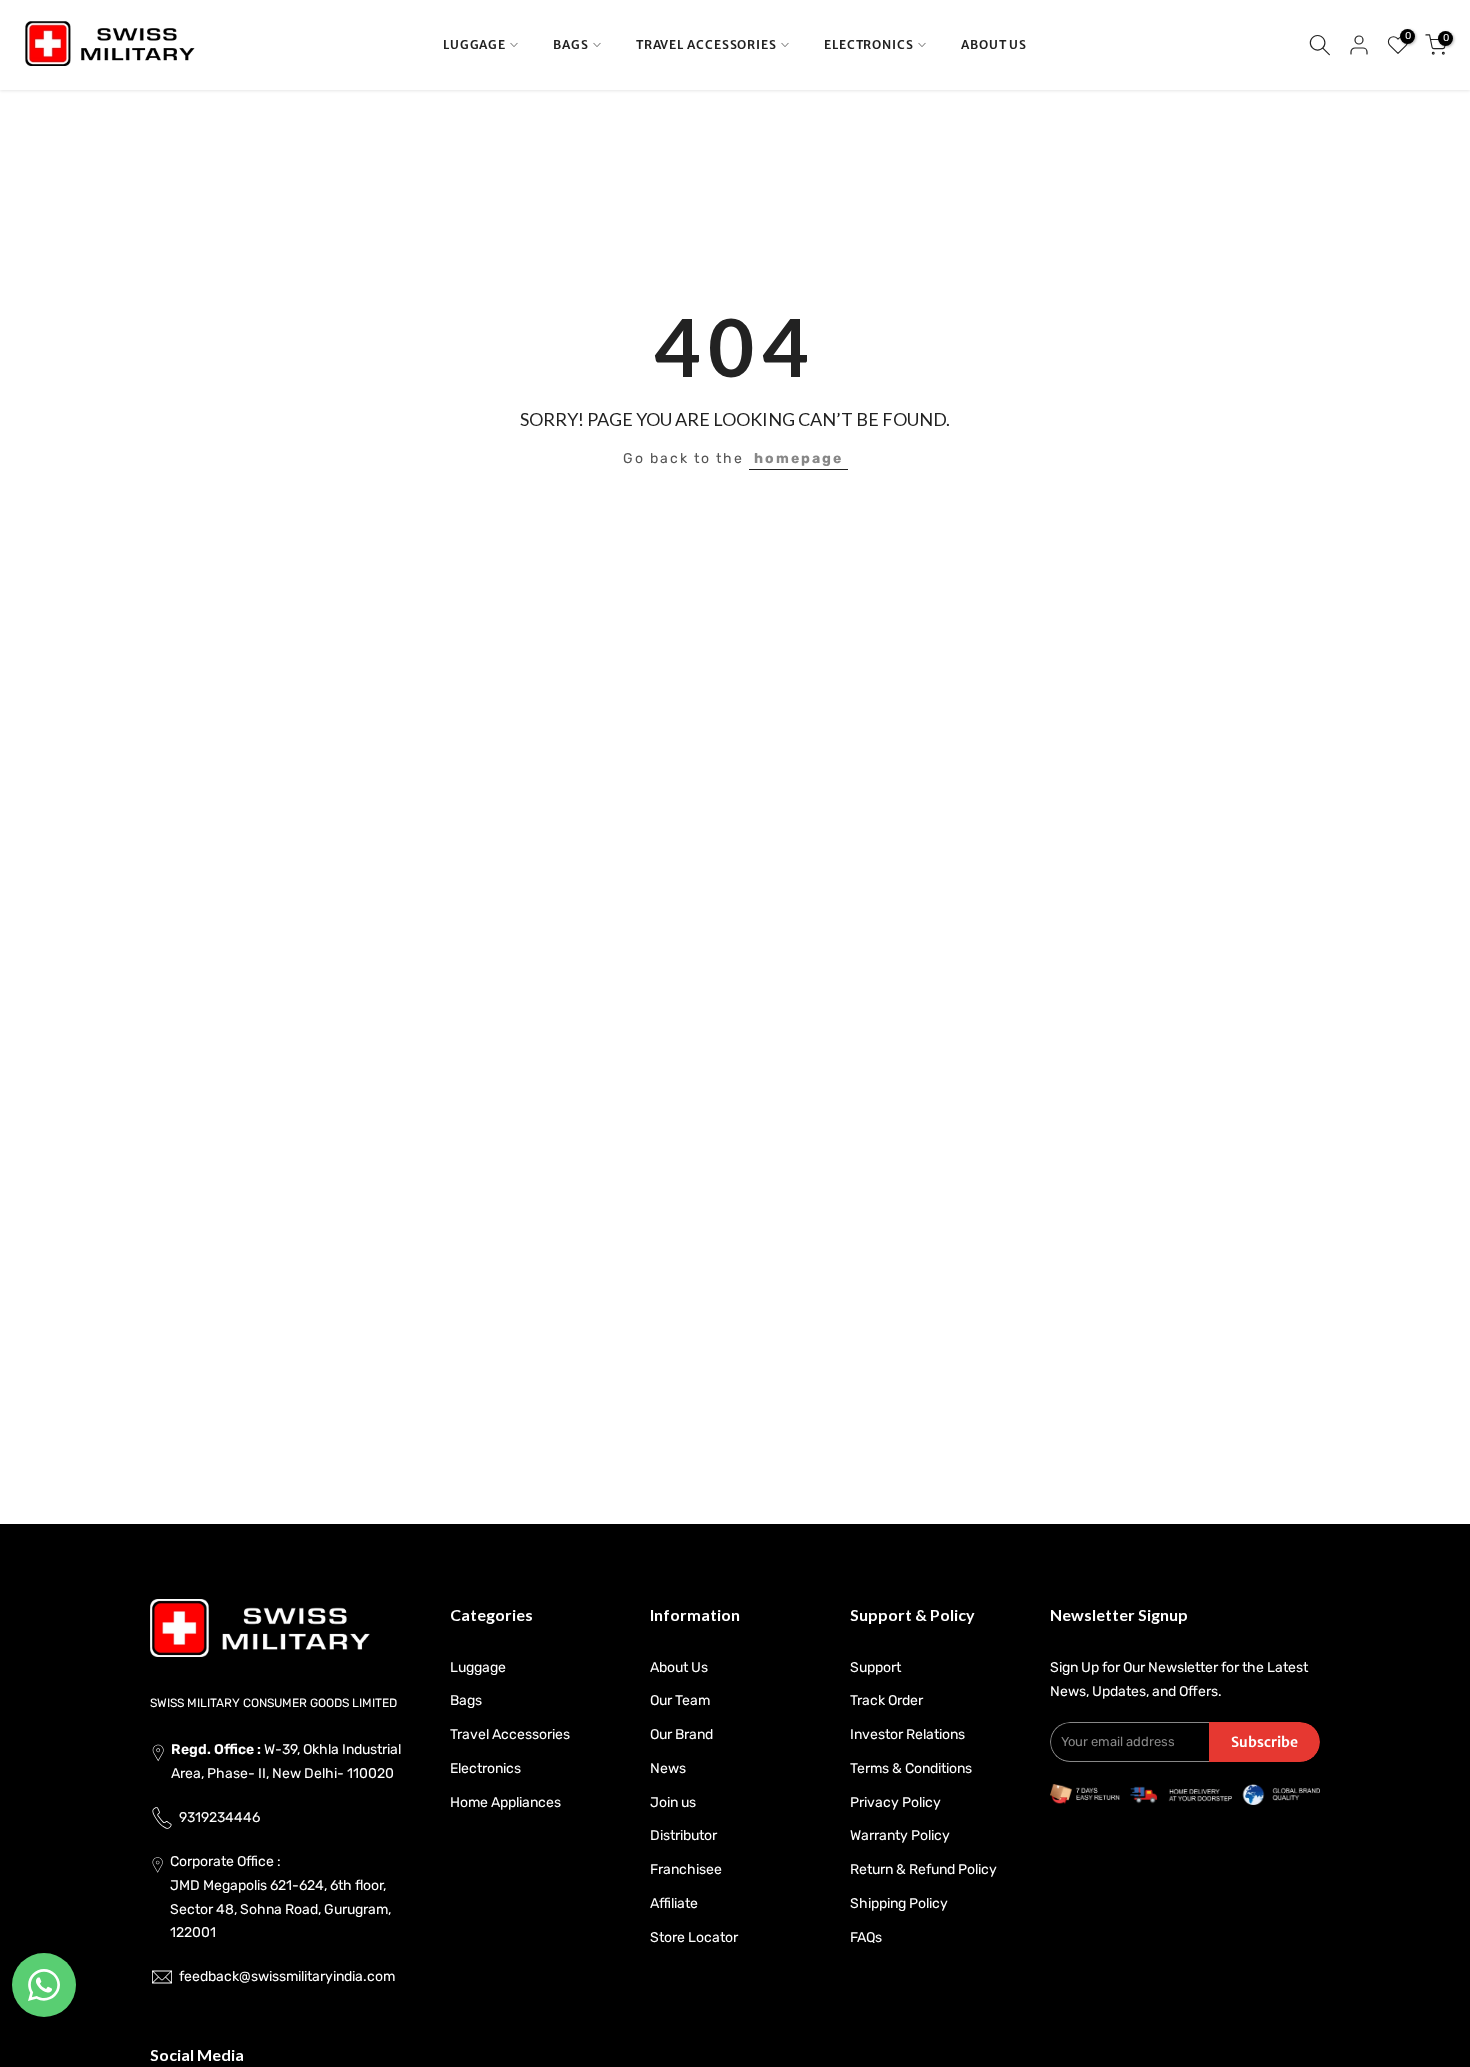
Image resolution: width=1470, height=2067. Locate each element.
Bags (466, 1700)
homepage (798, 458)
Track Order (886, 1700)
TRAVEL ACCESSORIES (706, 44)
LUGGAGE (474, 44)
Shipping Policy (899, 1903)
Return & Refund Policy (923, 1869)
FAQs (866, 1937)
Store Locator (694, 1937)
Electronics (485, 1768)
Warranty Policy (900, 1835)
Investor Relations (907, 1734)
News (668, 1768)
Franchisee (686, 1869)
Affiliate (674, 1903)
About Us (679, 1667)
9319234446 (219, 1817)
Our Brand (681, 1734)
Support (875, 1667)
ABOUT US (994, 44)
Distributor (683, 1835)
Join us (673, 1802)
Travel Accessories (510, 1734)
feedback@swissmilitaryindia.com (287, 1976)
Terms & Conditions (911, 1768)
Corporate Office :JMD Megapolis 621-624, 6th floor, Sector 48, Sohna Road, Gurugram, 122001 (280, 1897)
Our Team (680, 1700)
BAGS (571, 44)
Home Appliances (505, 1802)
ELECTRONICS (869, 44)
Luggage (478, 1667)
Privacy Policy (895, 1802)
